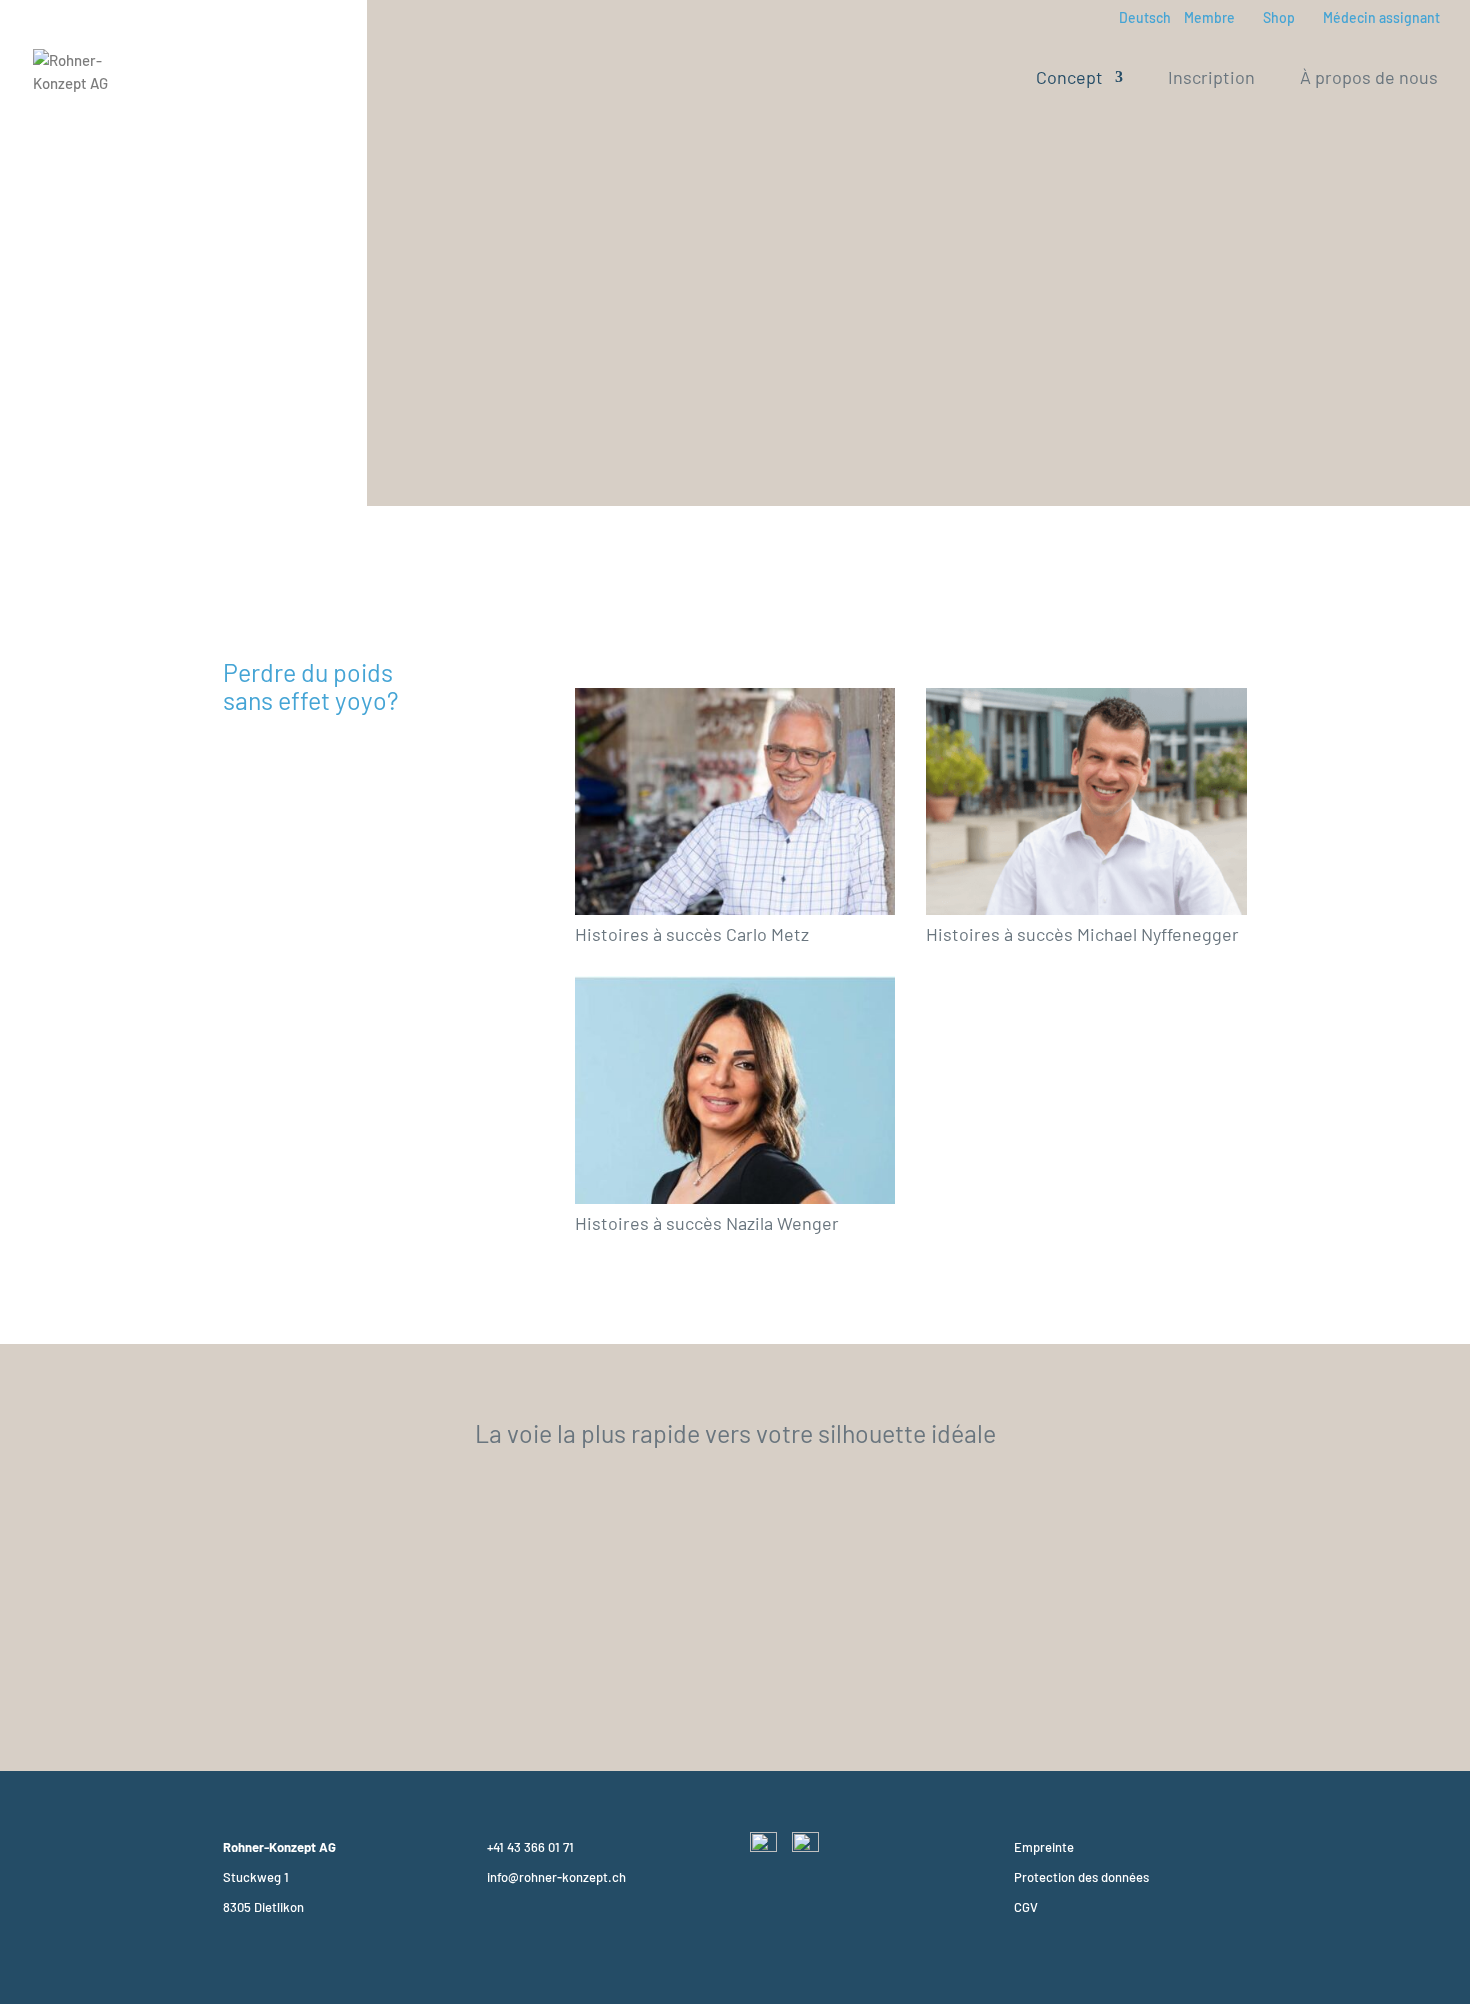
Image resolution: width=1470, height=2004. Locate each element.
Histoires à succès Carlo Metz (692, 934)
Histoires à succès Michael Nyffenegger (1082, 934)
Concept (1069, 79)
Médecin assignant (1381, 18)
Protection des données (1081, 1877)
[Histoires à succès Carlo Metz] (735, 802)
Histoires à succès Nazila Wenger (707, 1223)
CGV (1026, 1907)
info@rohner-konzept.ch (556, 1877)
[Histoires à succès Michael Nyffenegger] (1086, 802)
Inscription (1211, 79)
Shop (1279, 18)
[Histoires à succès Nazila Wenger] (735, 1090)
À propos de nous (1369, 79)
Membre (1209, 18)
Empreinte (1044, 1847)
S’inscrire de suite (735, 1676)
